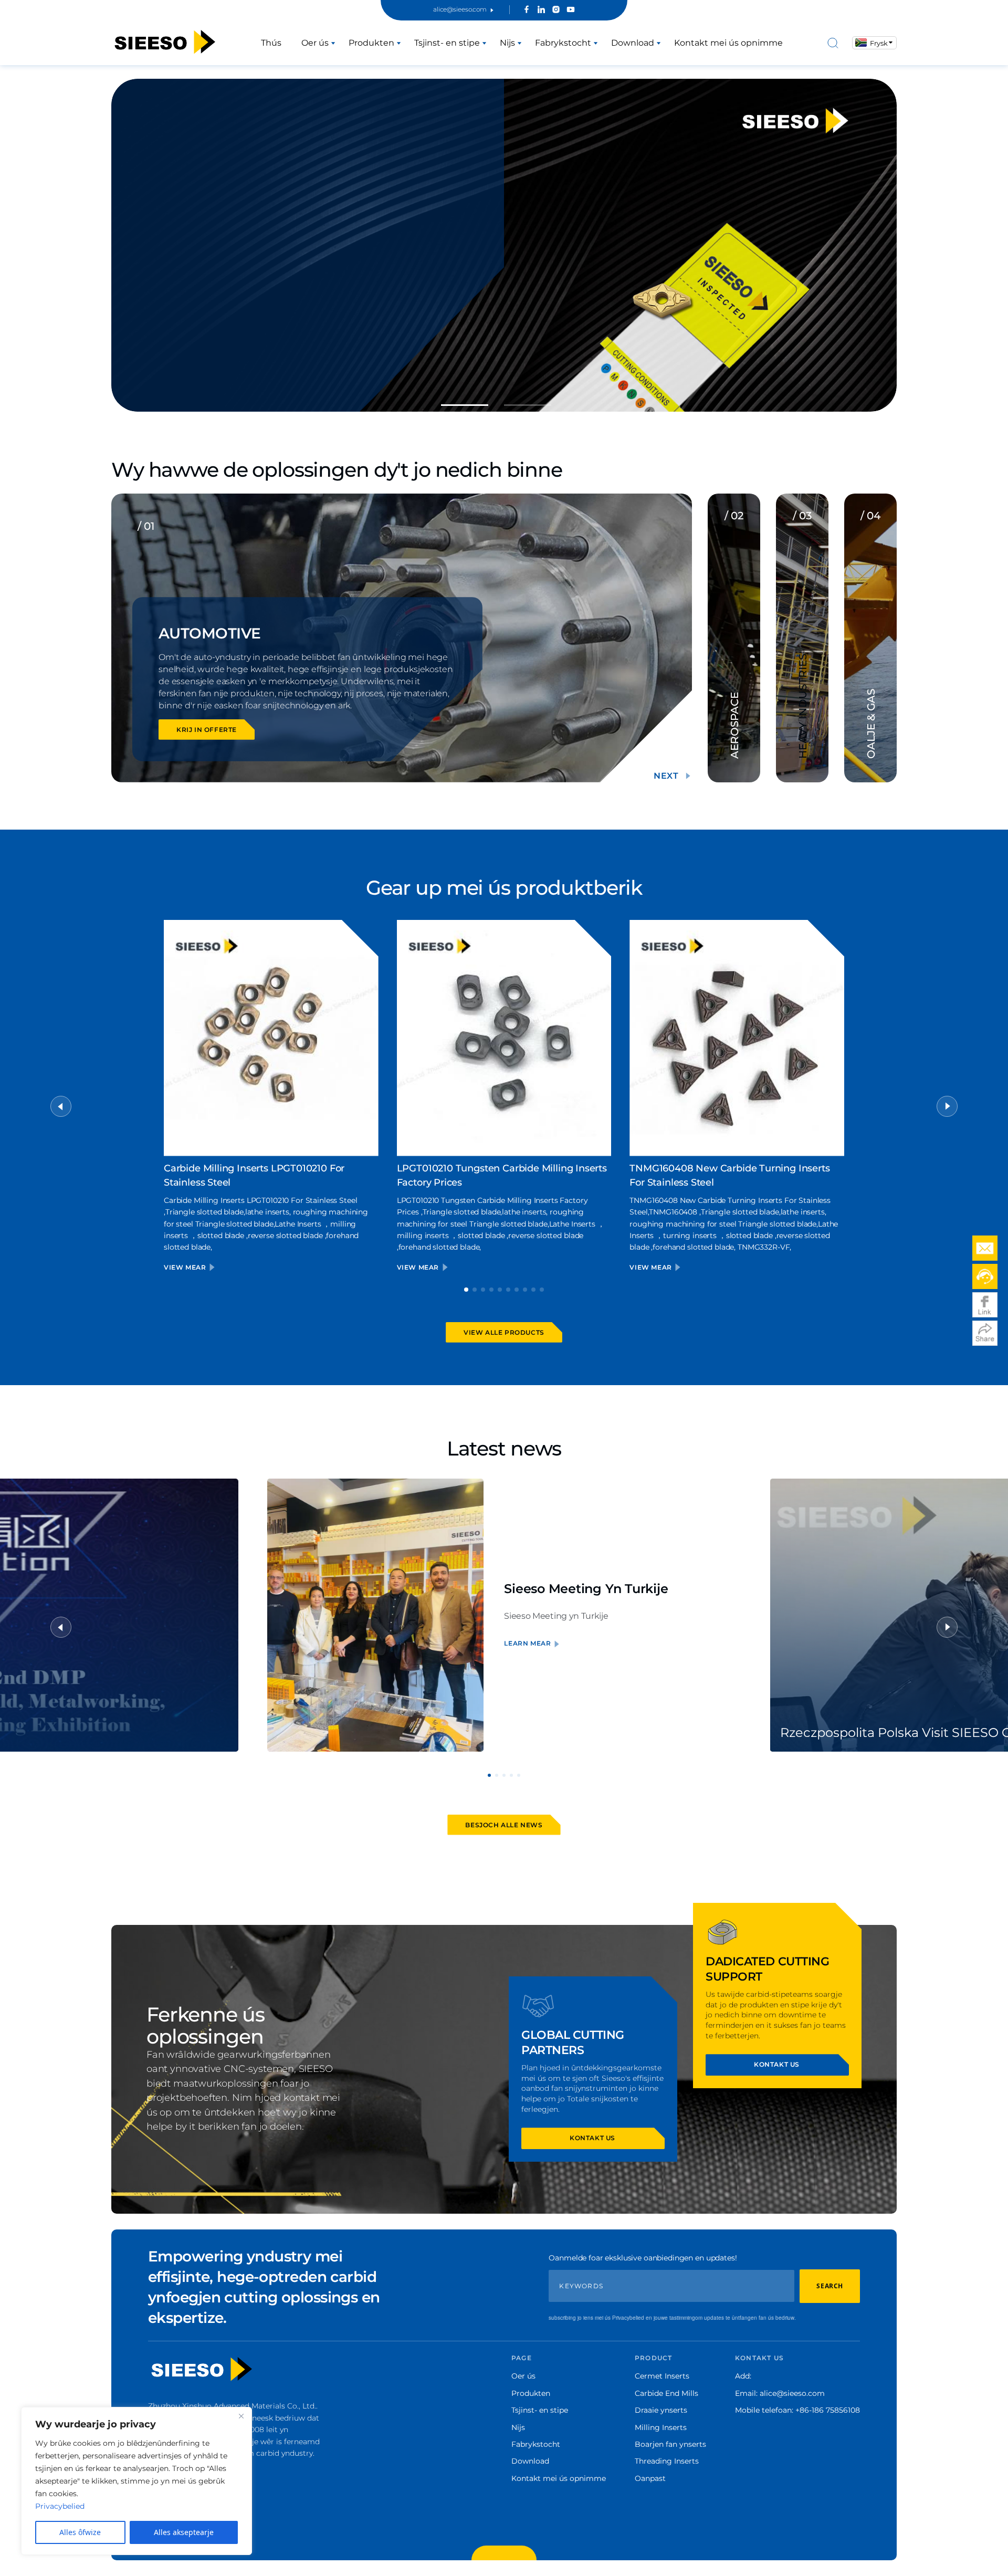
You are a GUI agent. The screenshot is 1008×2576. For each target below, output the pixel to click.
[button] (465, 405)
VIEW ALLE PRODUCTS (504, 1332)
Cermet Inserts (662, 2376)
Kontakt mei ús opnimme (728, 43)
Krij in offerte (207, 730)
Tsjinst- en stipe (447, 43)
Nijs (507, 43)
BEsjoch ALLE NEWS (504, 1825)
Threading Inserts (667, 2461)
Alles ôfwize (80, 2532)
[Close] (241, 2416)
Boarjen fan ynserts (670, 2444)
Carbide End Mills (666, 2393)
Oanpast (650, 2478)
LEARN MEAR (527, 1643)
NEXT (666, 776)
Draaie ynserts (661, 2410)
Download (633, 43)
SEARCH (830, 2286)
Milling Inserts (661, 2427)
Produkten (371, 43)
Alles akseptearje (184, 2532)
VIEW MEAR (186, 1267)
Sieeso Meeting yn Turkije (586, 1589)
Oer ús (315, 43)
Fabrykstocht (563, 43)
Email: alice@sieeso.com (780, 2393)
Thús (271, 43)
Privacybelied (60, 2506)
